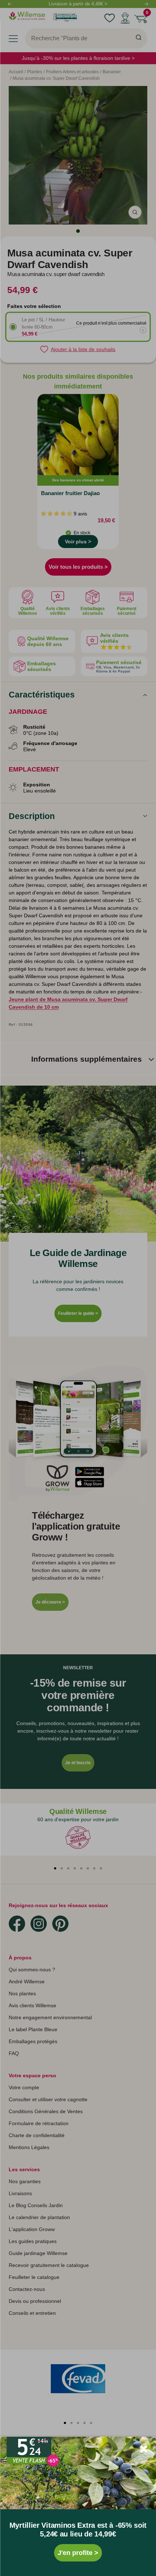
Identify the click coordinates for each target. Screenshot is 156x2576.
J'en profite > (78, 2553)
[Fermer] (144, 2449)
